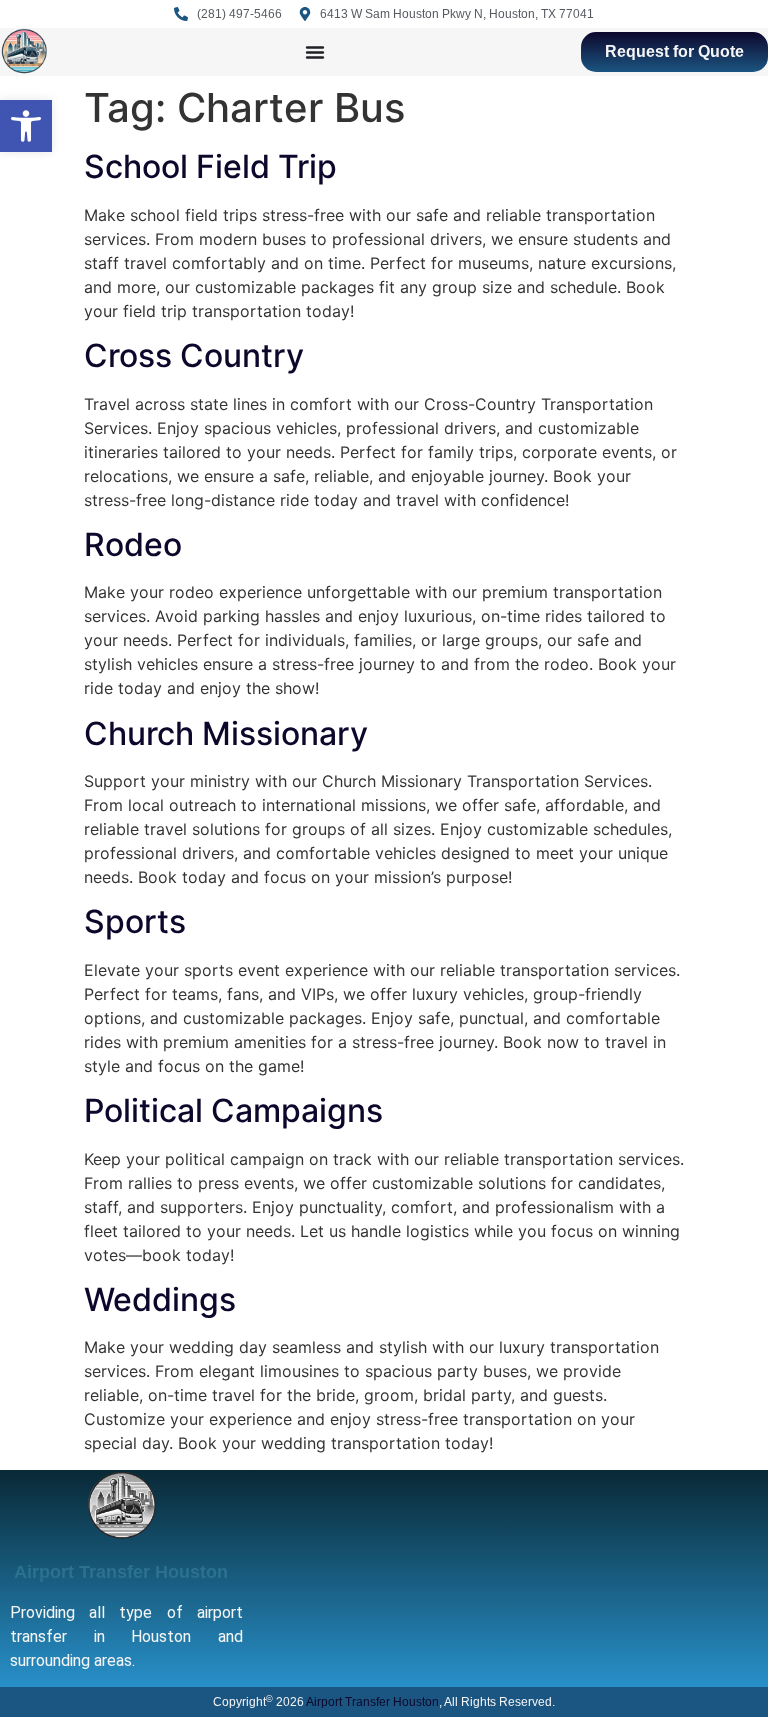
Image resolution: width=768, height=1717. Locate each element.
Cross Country (194, 355)
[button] (26, 126)
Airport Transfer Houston (121, 1572)
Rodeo (133, 544)
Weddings (160, 1299)
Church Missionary (226, 733)
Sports (135, 921)
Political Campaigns (233, 1110)
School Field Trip (210, 166)
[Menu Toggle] (315, 52)
